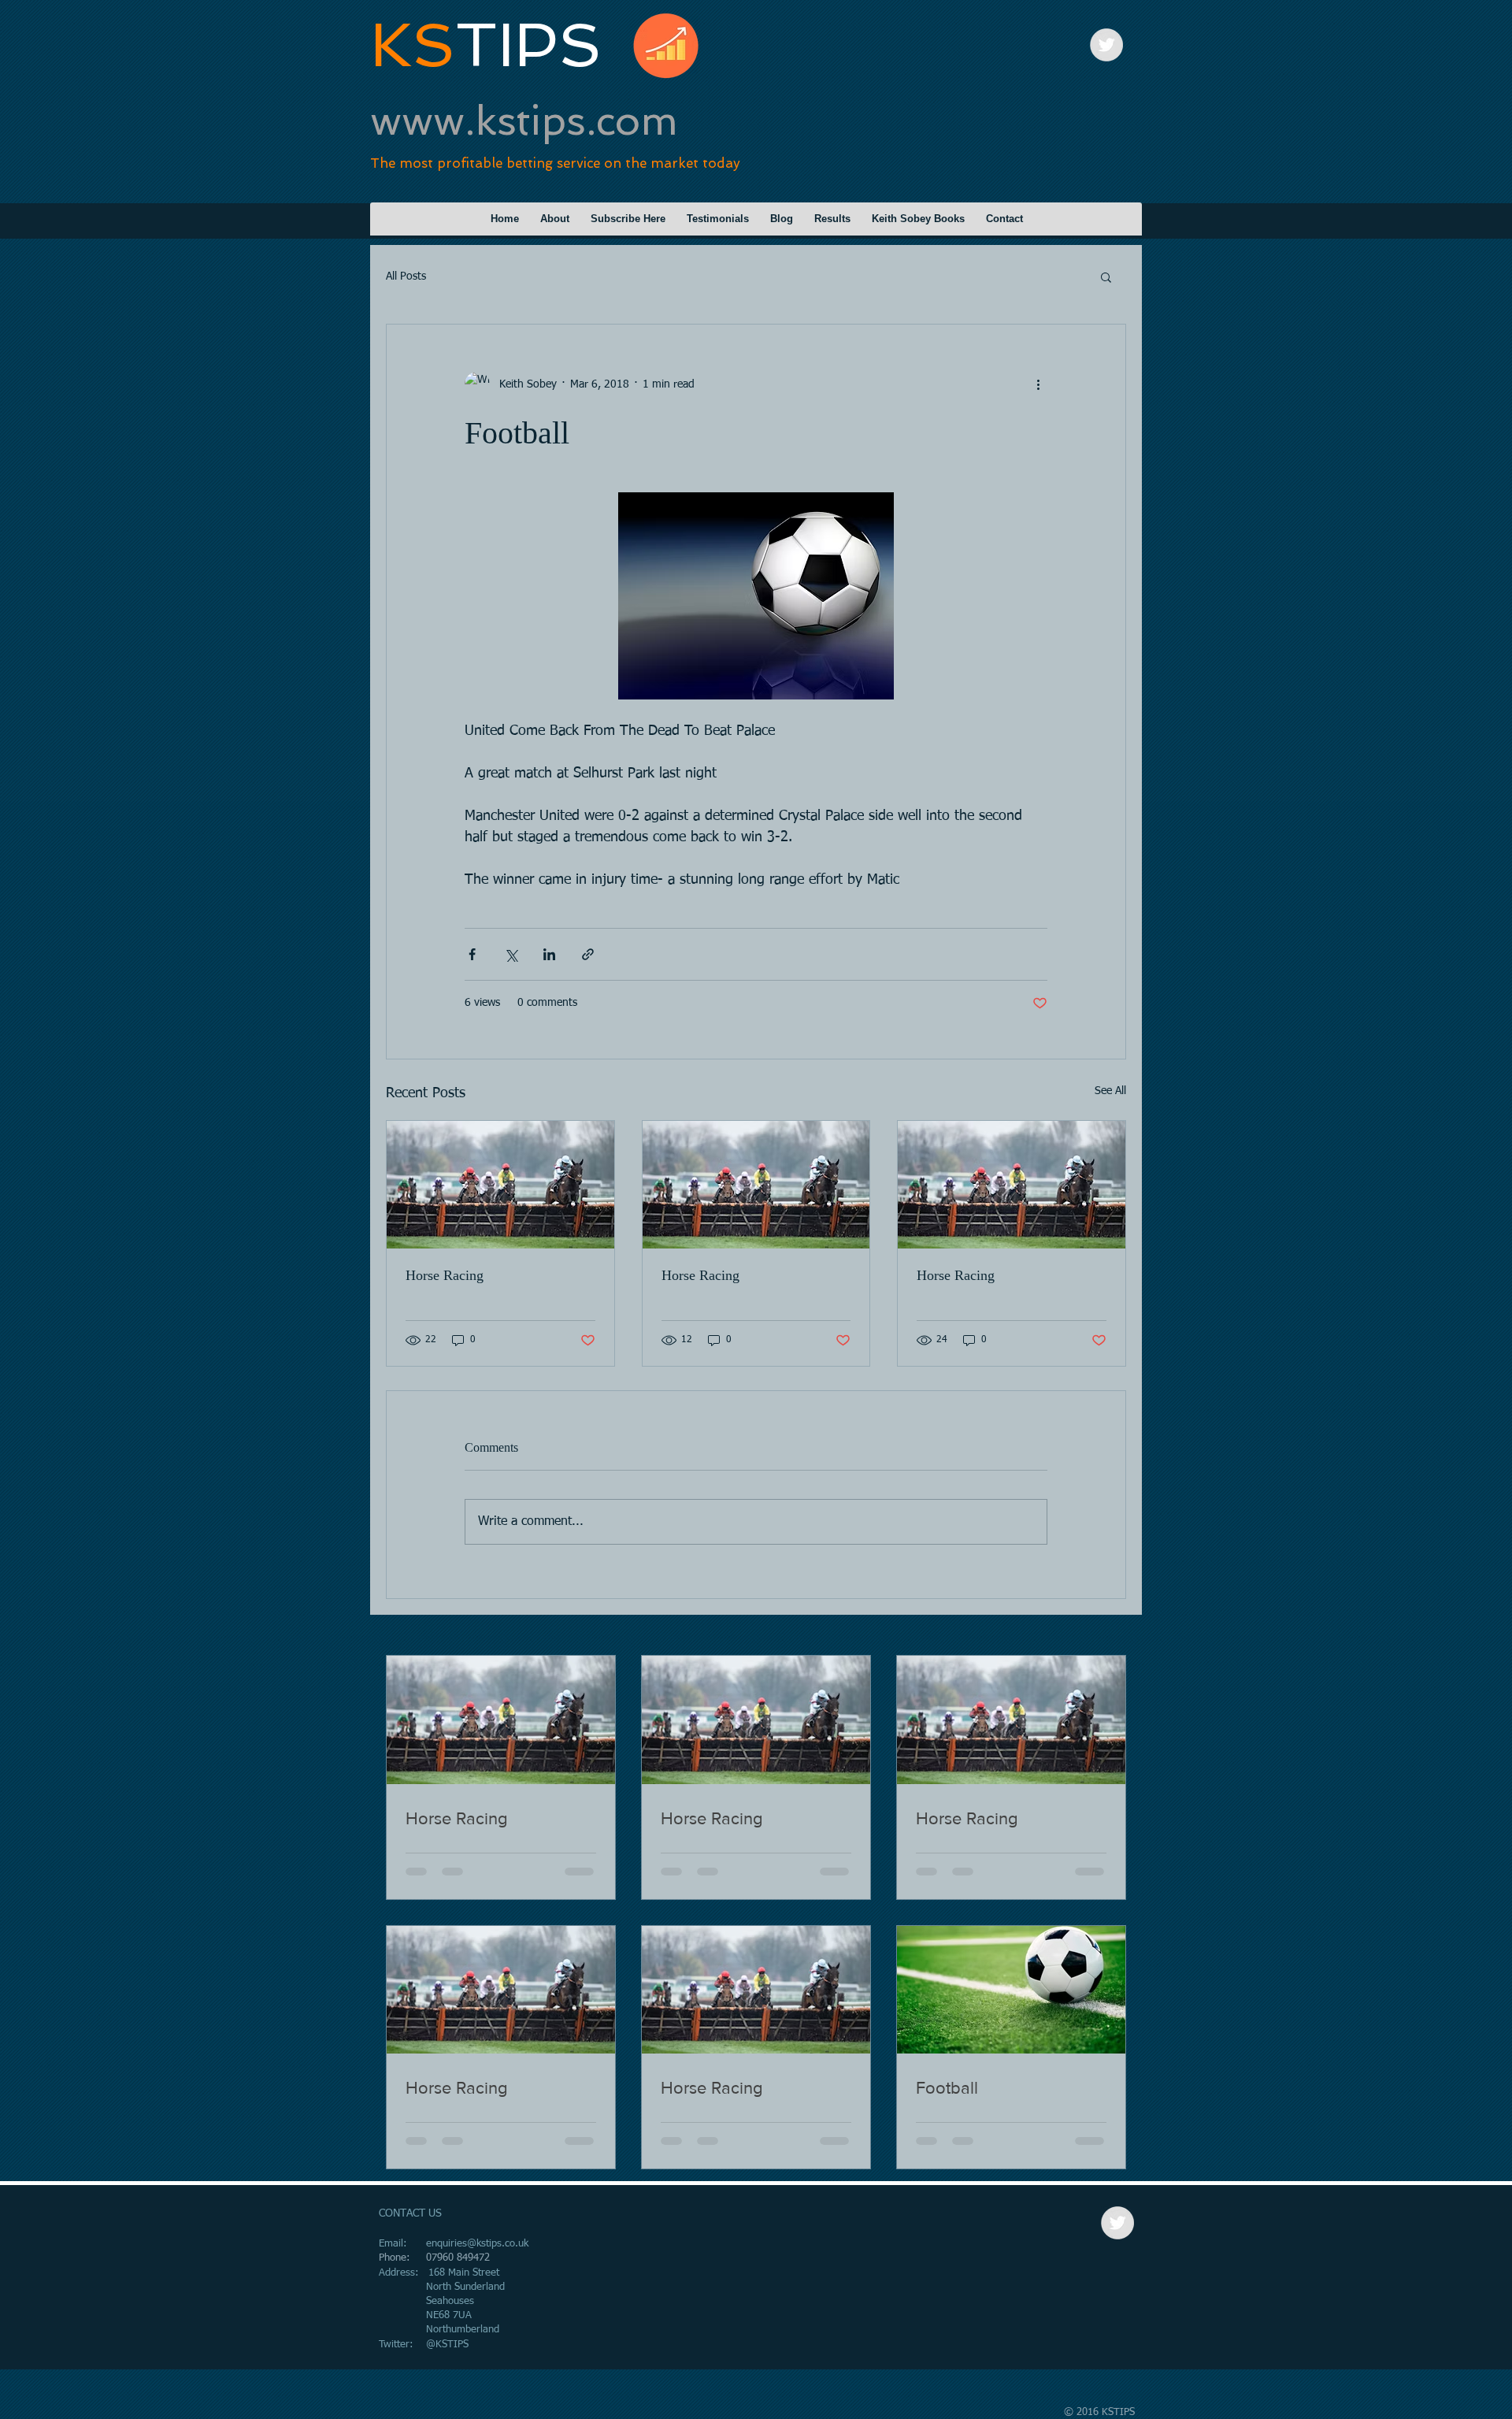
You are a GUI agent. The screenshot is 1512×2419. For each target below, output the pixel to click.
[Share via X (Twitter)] (511, 954)
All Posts (406, 276)
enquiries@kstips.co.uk (477, 2244)
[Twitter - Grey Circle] (1106, 45)
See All (1110, 1091)
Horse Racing (445, 1275)
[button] (1106, 276)
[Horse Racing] (500, 1185)
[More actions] (1038, 384)
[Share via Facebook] (472, 954)
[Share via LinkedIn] (549, 954)
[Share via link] (588, 954)
